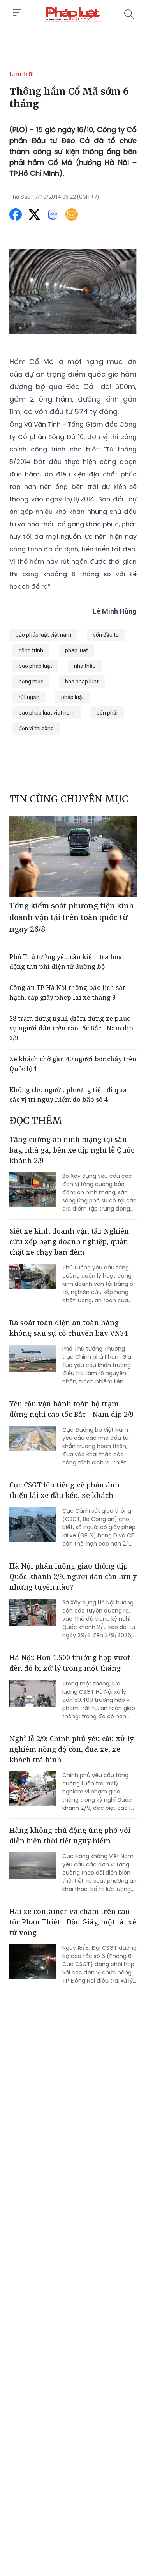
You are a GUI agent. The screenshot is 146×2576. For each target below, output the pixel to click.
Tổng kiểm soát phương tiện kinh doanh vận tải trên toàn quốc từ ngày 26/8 (72, 917)
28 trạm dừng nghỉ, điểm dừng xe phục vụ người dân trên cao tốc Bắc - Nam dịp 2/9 (71, 1028)
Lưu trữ (21, 74)
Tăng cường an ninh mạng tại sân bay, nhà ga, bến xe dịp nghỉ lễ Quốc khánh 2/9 (72, 1150)
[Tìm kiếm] (129, 14)
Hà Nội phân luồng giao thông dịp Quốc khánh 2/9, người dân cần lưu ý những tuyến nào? (73, 1576)
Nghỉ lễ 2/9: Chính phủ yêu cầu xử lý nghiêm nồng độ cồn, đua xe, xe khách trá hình (71, 1749)
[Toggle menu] (17, 13)
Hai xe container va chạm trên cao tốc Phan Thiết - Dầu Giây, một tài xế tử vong (73, 1922)
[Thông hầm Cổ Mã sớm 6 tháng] (73, 14)
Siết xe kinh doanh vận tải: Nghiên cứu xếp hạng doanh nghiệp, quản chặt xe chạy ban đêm (69, 1241)
